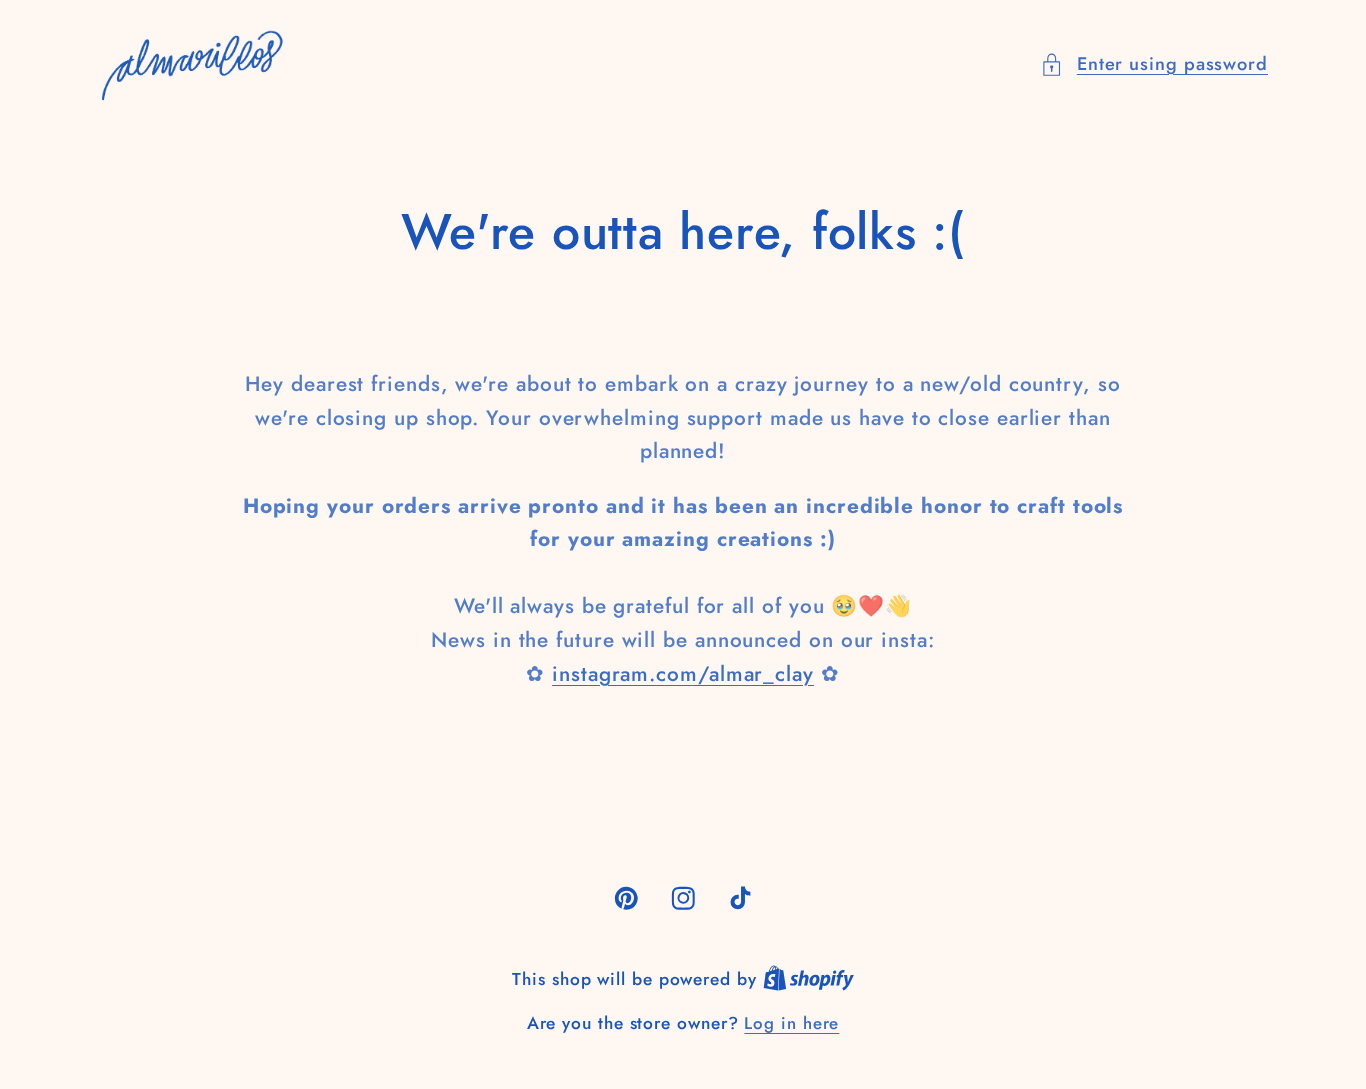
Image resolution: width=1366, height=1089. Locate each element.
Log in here (791, 1023)
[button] (1154, 64)
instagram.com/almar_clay (683, 674)
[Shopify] (808, 979)
